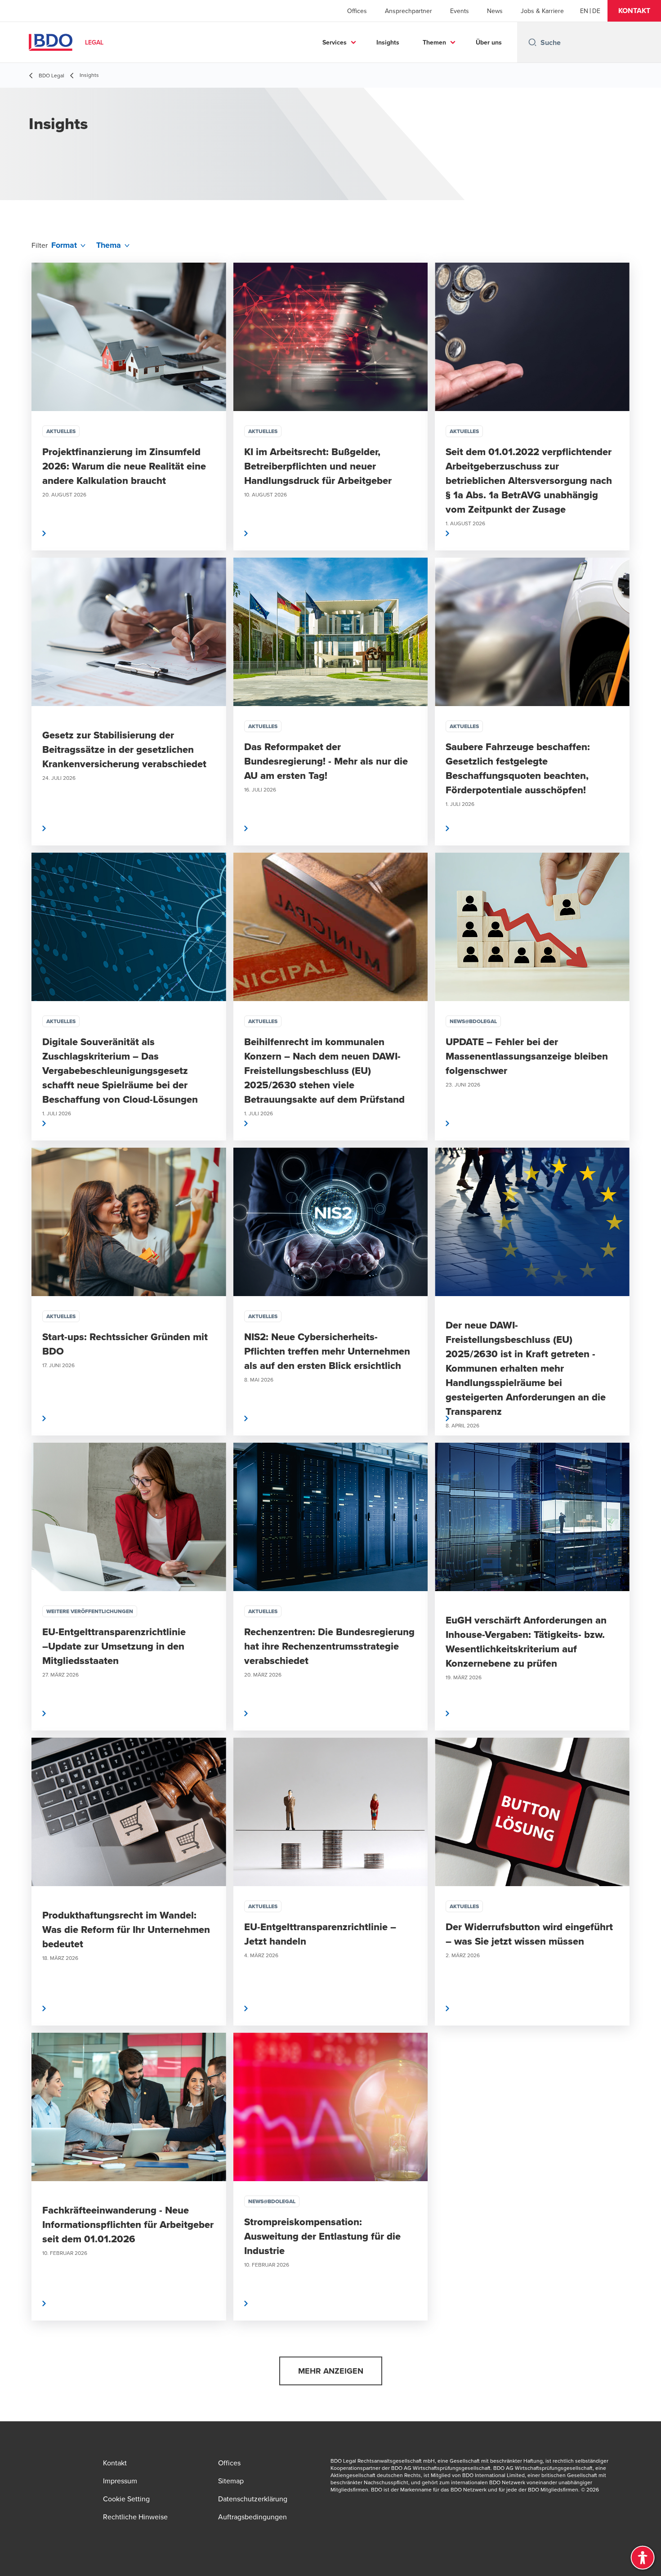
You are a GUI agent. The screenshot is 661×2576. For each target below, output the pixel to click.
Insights (388, 42)
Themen (434, 42)
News (495, 11)
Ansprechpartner (409, 11)
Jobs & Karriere (542, 11)
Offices (357, 11)
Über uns (489, 42)
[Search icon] (532, 42)
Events (460, 11)
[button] (634, 11)
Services (335, 42)
